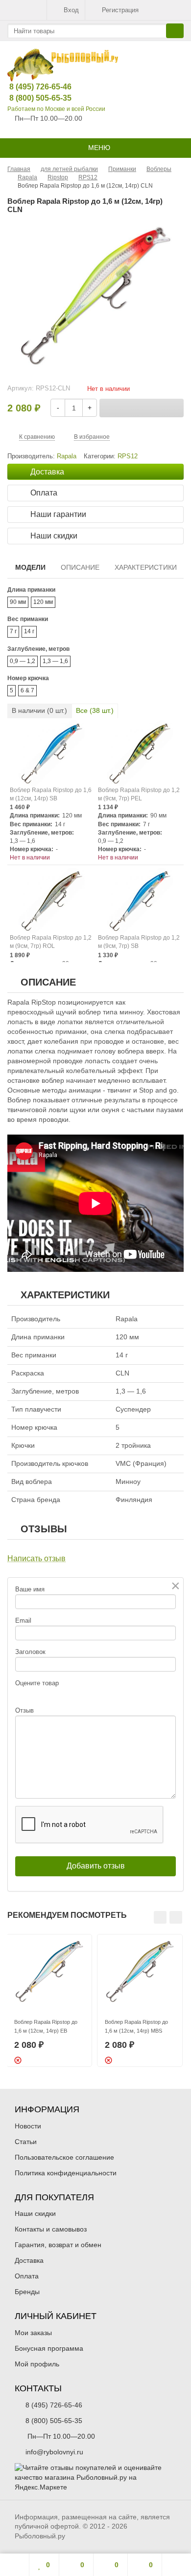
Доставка (29, 2260)
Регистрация (120, 10)
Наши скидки (35, 2213)
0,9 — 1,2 (23, 661)
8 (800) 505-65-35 (33, 98)
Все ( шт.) (95, 710)
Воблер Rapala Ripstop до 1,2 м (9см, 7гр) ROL (51, 942)
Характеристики (146, 567)
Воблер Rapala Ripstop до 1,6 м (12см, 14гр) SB (51, 794)
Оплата (27, 2276)
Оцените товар (37, 1683)
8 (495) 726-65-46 (33, 87)
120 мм (43, 602)
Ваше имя (30, 1589)
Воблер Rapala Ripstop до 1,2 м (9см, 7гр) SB (139, 942)
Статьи (26, 2142)
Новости (28, 2126)
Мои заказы (33, 2333)
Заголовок (30, 1652)
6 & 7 (27, 690)
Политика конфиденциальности (66, 2173)
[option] (49, 2000)
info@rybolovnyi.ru (54, 2452)
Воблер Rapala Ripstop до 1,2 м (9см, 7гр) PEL (139, 794)
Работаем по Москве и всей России (56, 109)
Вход (71, 10)
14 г (29, 631)
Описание (80, 567)
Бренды (27, 2292)
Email (23, 1621)
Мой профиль (37, 2364)
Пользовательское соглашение (64, 2157)
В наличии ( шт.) (39, 710)
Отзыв (24, 1710)
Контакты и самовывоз (51, 2229)
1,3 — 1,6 (55, 661)
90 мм (18, 602)
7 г (13, 631)
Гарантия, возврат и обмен (58, 2245)
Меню (98, 148)
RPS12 (128, 456)
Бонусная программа (49, 2348)
